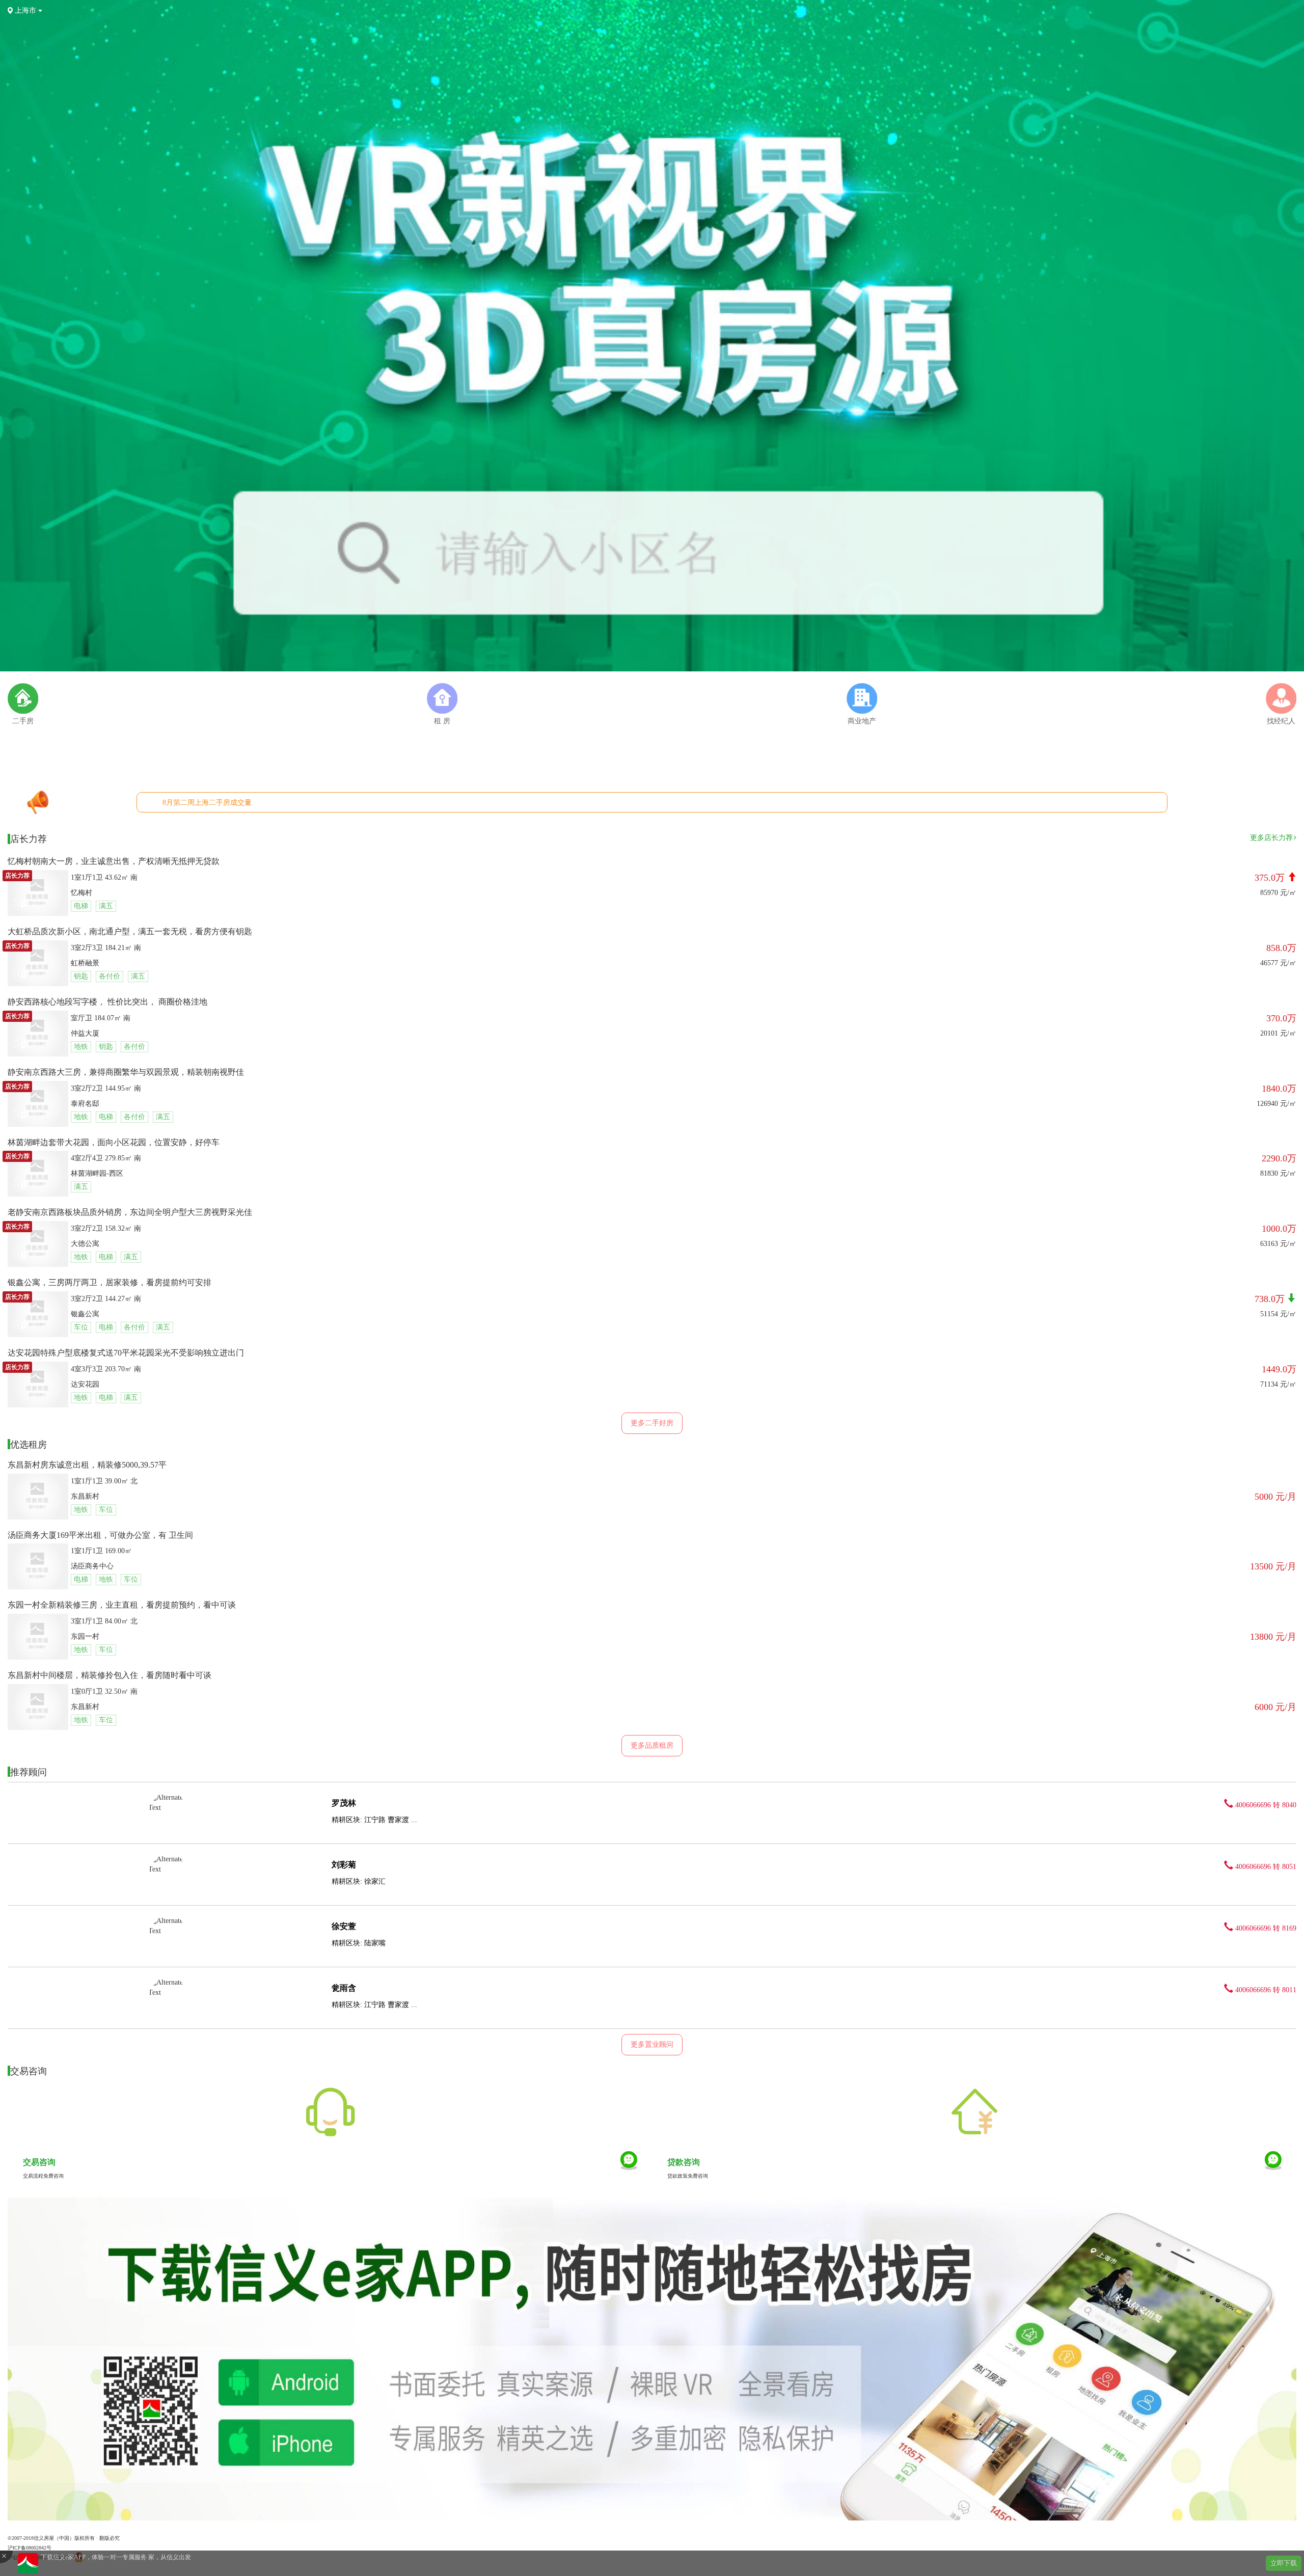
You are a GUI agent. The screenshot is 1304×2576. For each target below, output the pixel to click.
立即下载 (1284, 2563)
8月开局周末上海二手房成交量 (211, 803)
